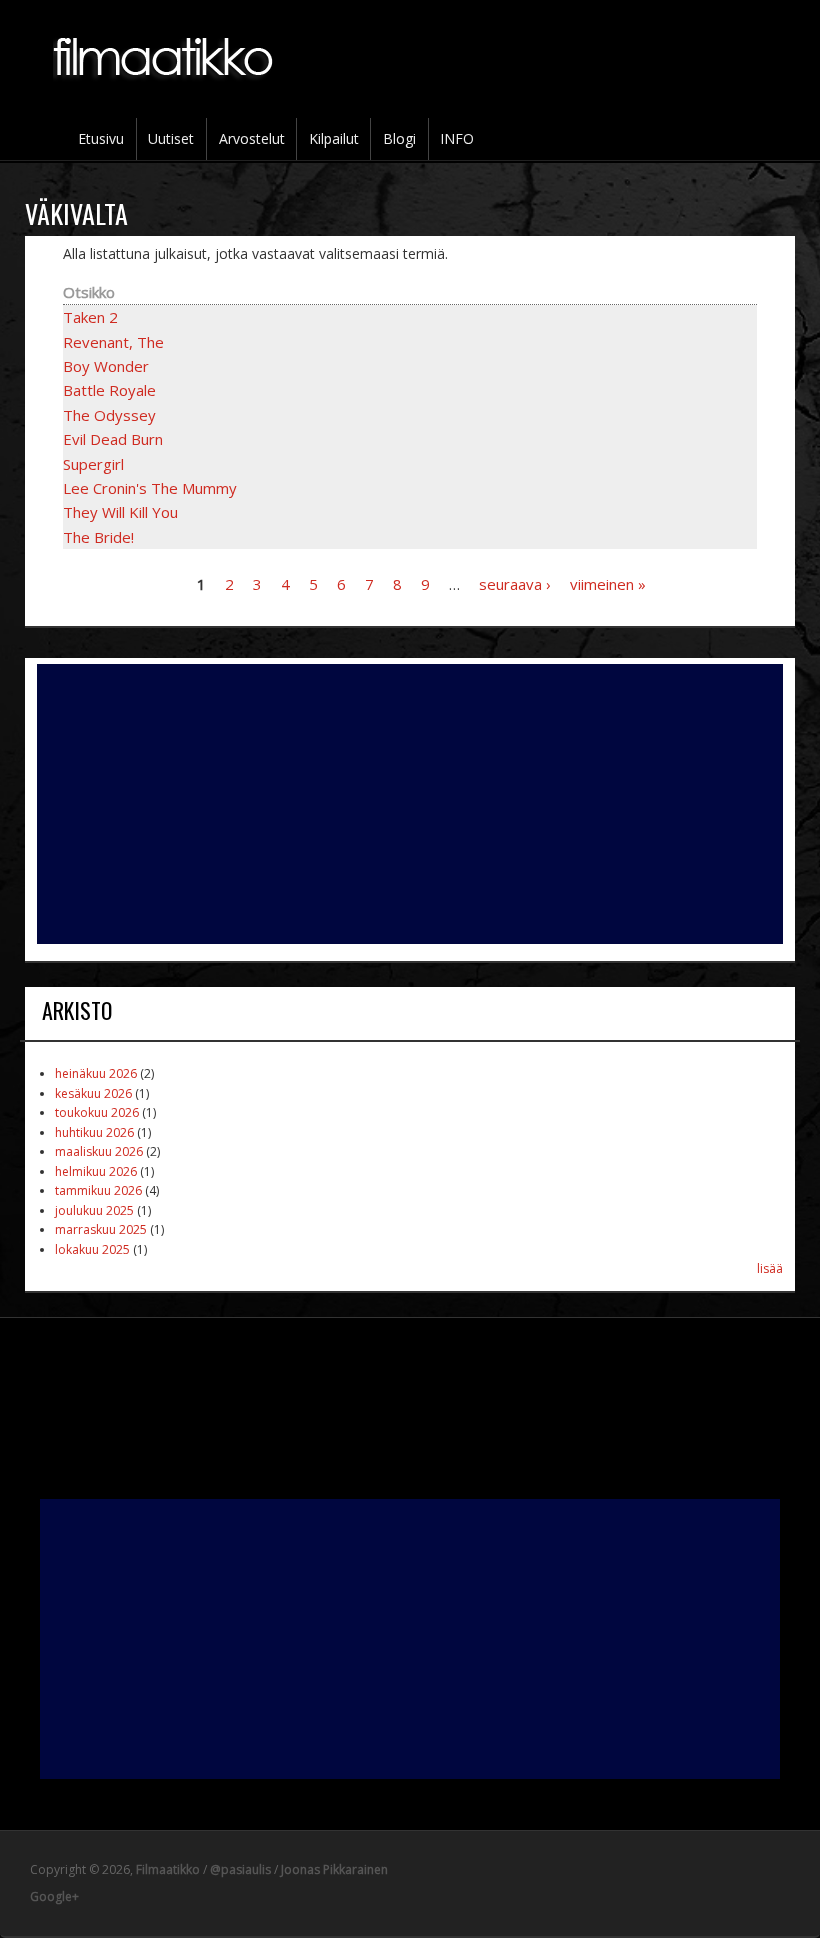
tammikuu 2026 (98, 1190)
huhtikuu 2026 (94, 1132)
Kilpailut (334, 138)
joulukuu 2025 (94, 1210)
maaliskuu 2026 (99, 1151)
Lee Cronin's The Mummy (150, 488)
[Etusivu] (165, 91)
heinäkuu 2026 (96, 1073)
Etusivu (101, 138)
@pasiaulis (240, 1869)
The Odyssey (109, 415)
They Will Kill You (120, 512)
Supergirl (93, 464)
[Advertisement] (410, 804)
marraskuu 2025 (101, 1229)
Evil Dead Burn (113, 439)
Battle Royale (109, 390)
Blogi (399, 138)
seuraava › (515, 584)
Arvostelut (252, 138)
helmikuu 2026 (96, 1171)
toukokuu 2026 (97, 1112)
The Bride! (98, 537)
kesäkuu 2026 (93, 1093)
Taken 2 (90, 317)
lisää (770, 1268)
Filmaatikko (168, 1869)
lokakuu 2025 (92, 1249)
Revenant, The (113, 342)
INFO (457, 138)
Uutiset (171, 138)
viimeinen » (608, 584)
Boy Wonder (106, 366)
